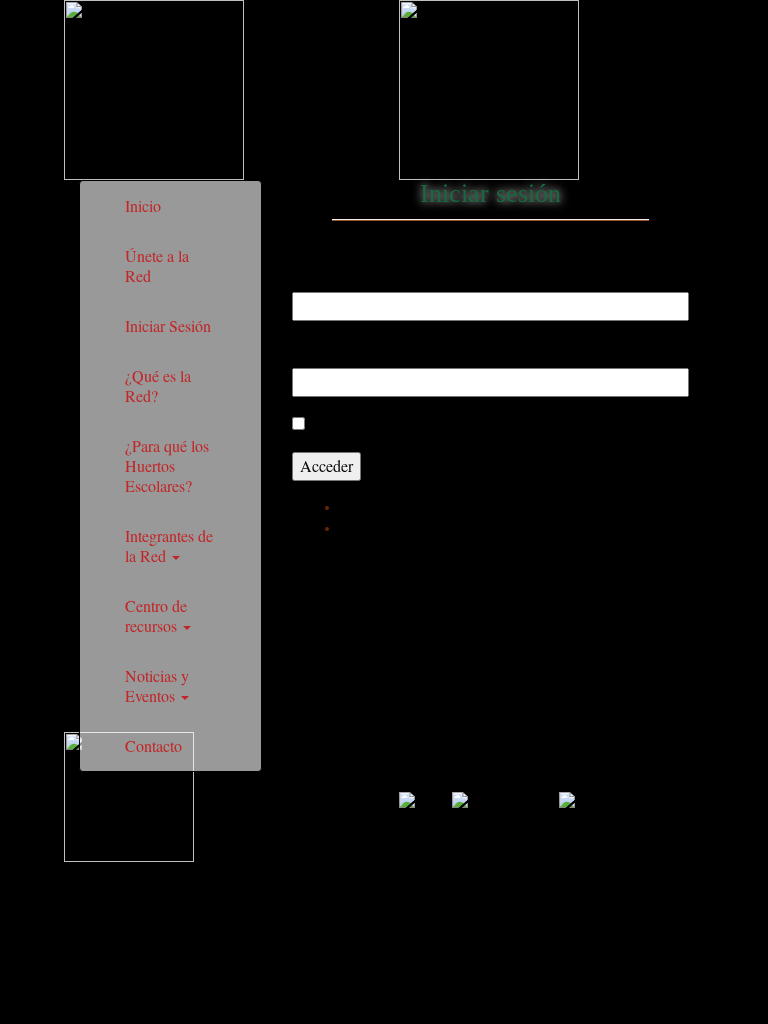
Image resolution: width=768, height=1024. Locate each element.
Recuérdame (352, 423)
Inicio (143, 205)
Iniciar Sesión (168, 325)
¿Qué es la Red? (158, 385)
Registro (366, 507)
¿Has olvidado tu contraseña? (432, 528)
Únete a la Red (157, 265)
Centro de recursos (156, 615)
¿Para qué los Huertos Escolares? (167, 465)
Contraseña (331, 348)
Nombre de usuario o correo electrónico (426, 272)
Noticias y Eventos (157, 685)
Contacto (153, 745)
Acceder (326, 465)
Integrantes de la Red (169, 545)
